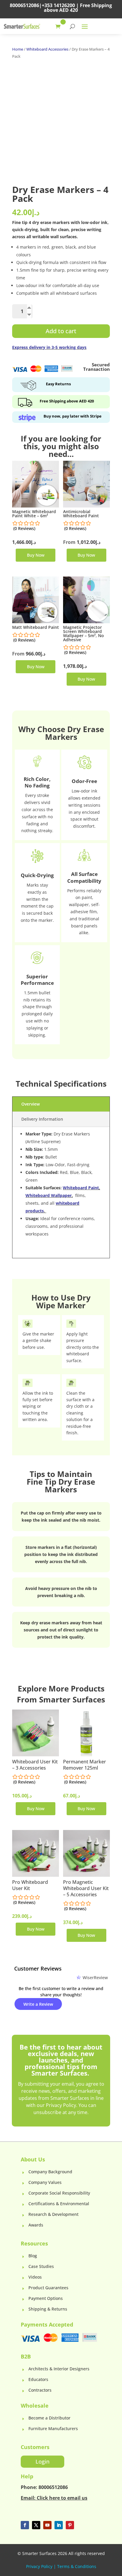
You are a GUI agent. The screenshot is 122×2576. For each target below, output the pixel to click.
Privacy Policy (39, 2566)
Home (18, 49)
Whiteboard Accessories (47, 49)
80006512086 (24, 5)
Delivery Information (42, 1119)
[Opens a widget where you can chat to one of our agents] (41, 2518)
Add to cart (61, 331)
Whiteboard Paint (81, 1188)
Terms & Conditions (77, 2566)
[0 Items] (59, 26)
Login (42, 2461)
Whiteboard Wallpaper (49, 1195)
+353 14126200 (58, 5)
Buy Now (36, 555)
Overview (30, 1104)
